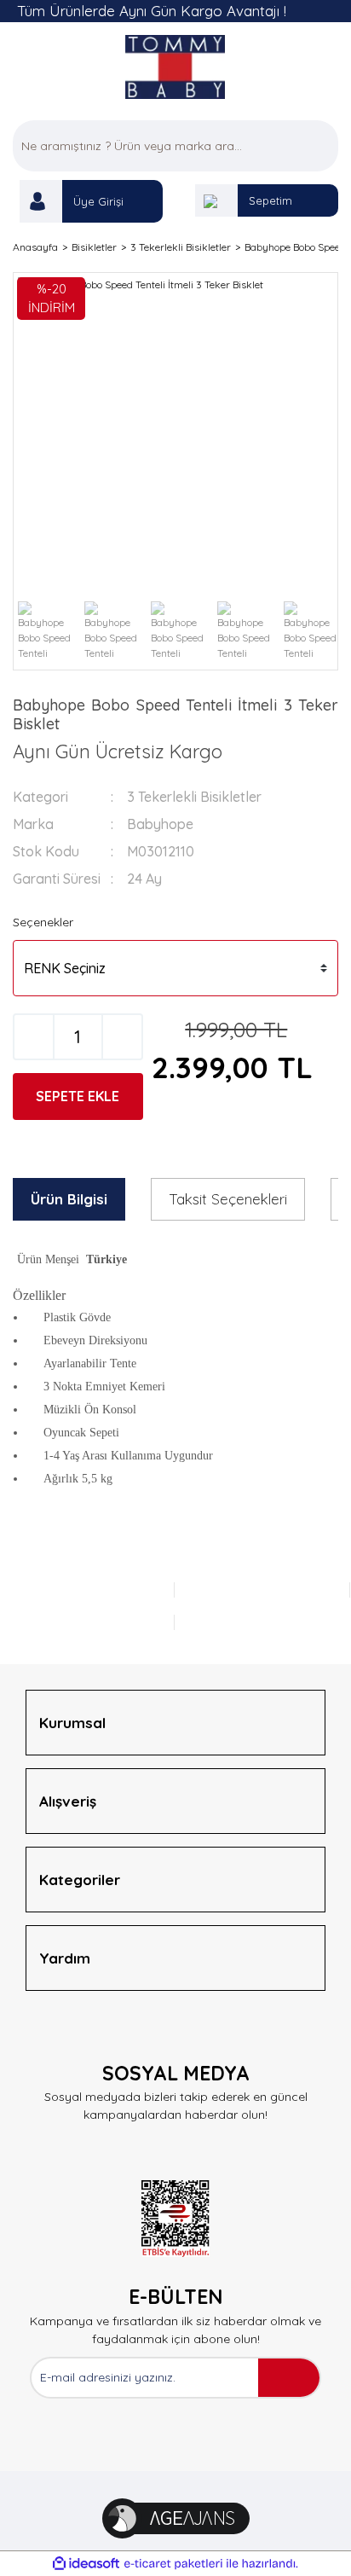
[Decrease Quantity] (34, 1037)
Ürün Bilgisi (69, 1199)
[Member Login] (41, 201)
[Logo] (176, 67)
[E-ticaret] (173, 2563)
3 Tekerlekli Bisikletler (194, 797)
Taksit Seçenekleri (228, 1199)
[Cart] (216, 200)
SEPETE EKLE (78, 1096)
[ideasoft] (86, 2564)
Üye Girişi (98, 201)
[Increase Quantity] (122, 1037)
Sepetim (270, 200)
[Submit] (289, 2378)
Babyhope (160, 824)
